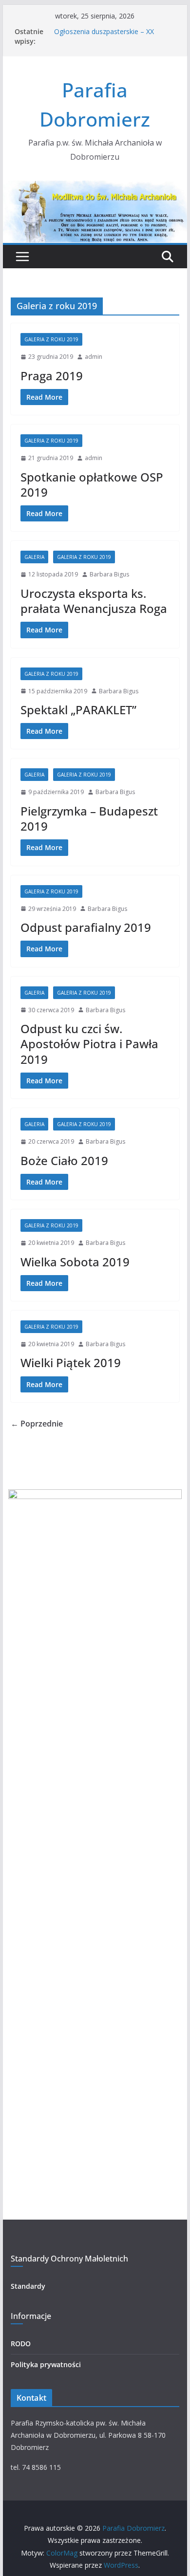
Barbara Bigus (109, 574)
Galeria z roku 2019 (51, 339)
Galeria (34, 557)
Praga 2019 (52, 376)
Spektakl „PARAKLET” (78, 710)
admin (94, 357)
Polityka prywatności (46, 2364)
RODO (21, 2344)
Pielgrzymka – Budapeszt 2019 (89, 818)
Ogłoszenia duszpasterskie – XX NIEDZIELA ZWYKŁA (104, 36)
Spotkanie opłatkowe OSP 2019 (92, 484)
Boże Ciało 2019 (64, 1160)
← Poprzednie (37, 1424)
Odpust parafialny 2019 (86, 927)
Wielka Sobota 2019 (75, 1262)
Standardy (28, 2286)
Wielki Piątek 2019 (71, 1362)
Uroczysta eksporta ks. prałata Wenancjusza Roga (94, 601)
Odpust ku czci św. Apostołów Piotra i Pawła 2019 (89, 1044)
